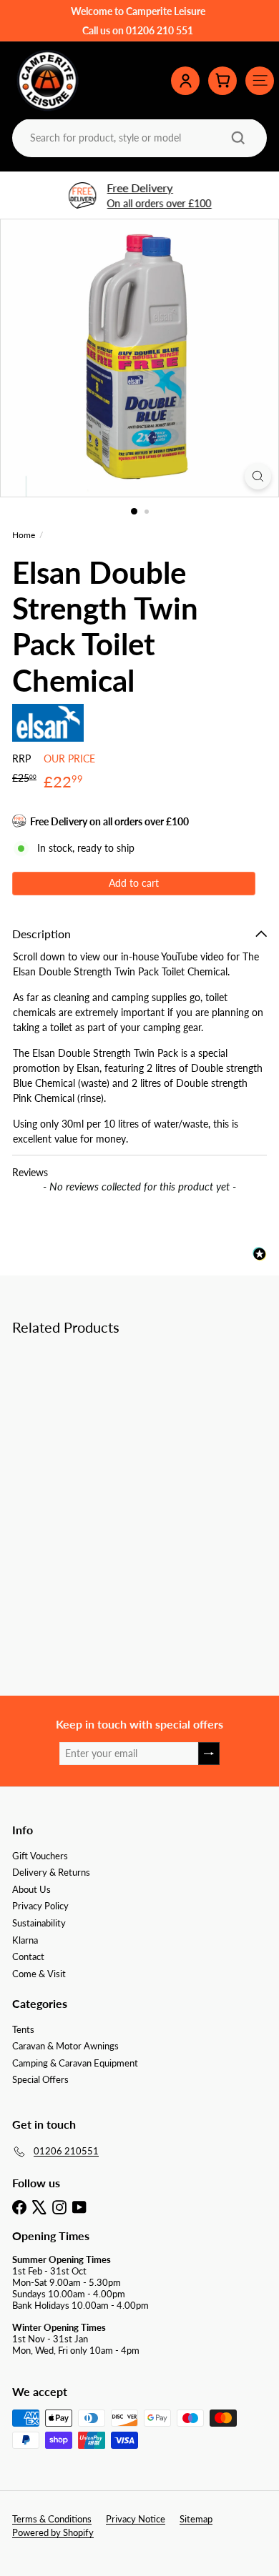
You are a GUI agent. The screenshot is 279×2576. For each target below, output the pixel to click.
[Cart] (222, 81)
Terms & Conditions (52, 2519)
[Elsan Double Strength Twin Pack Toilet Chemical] (102, 1464)
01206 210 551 (160, 30)
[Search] (238, 138)
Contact (28, 1956)
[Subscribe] (209, 1754)
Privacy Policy (40, 1906)
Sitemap (196, 2519)
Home (24, 535)
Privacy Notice (136, 2519)
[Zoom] (258, 476)
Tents (23, 2029)
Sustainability (39, 1923)
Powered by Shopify (53, 2532)
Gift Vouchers (40, 1856)
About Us (31, 1889)
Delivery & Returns (51, 1872)
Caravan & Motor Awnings (65, 2046)
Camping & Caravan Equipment (75, 2063)
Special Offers (40, 2079)
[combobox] (138, 138)
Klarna (25, 1940)
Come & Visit (39, 1974)
